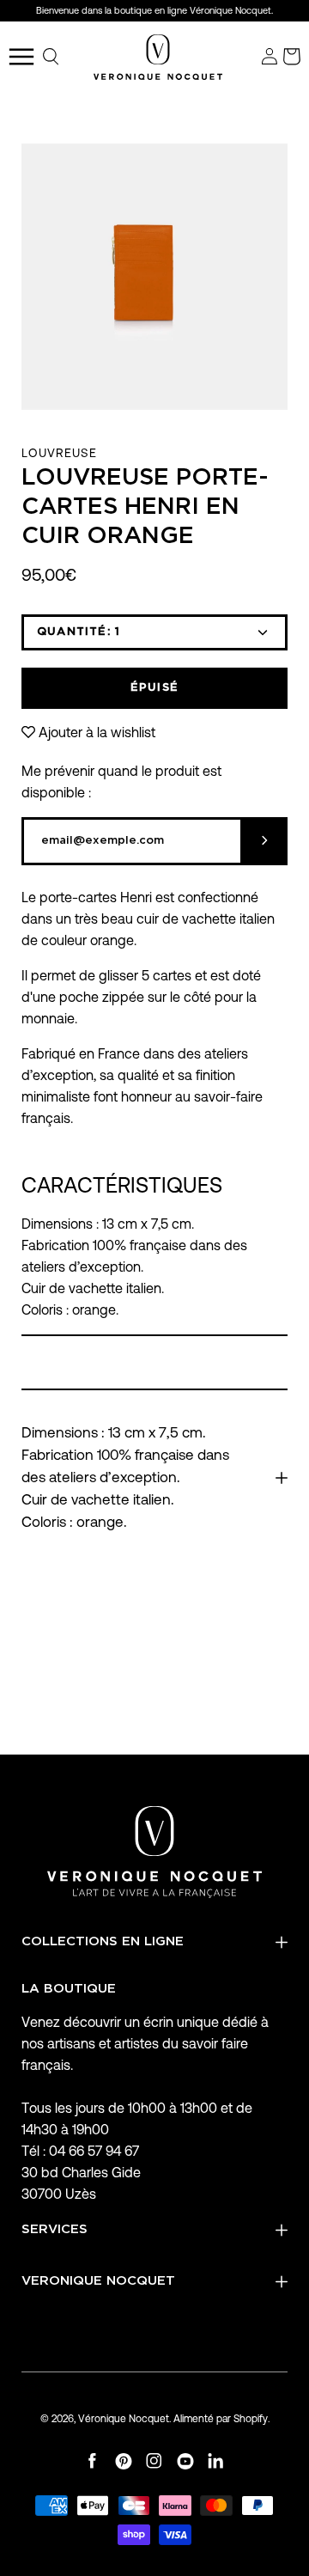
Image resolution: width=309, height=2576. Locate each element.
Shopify (251, 2418)
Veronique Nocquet (98, 2281)
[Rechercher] (51, 57)
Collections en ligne (103, 1941)
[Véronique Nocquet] (158, 57)
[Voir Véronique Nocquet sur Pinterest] (124, 2461)
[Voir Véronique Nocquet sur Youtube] (185, 2461)
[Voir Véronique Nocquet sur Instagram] (154, 2461)
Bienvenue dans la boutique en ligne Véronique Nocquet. (154, 10)
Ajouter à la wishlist (97, 733)
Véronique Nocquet (124, 2418)
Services (55, 2229)
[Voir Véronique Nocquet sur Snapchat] (216, 2461)
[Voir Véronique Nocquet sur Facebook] (93, 2461)
